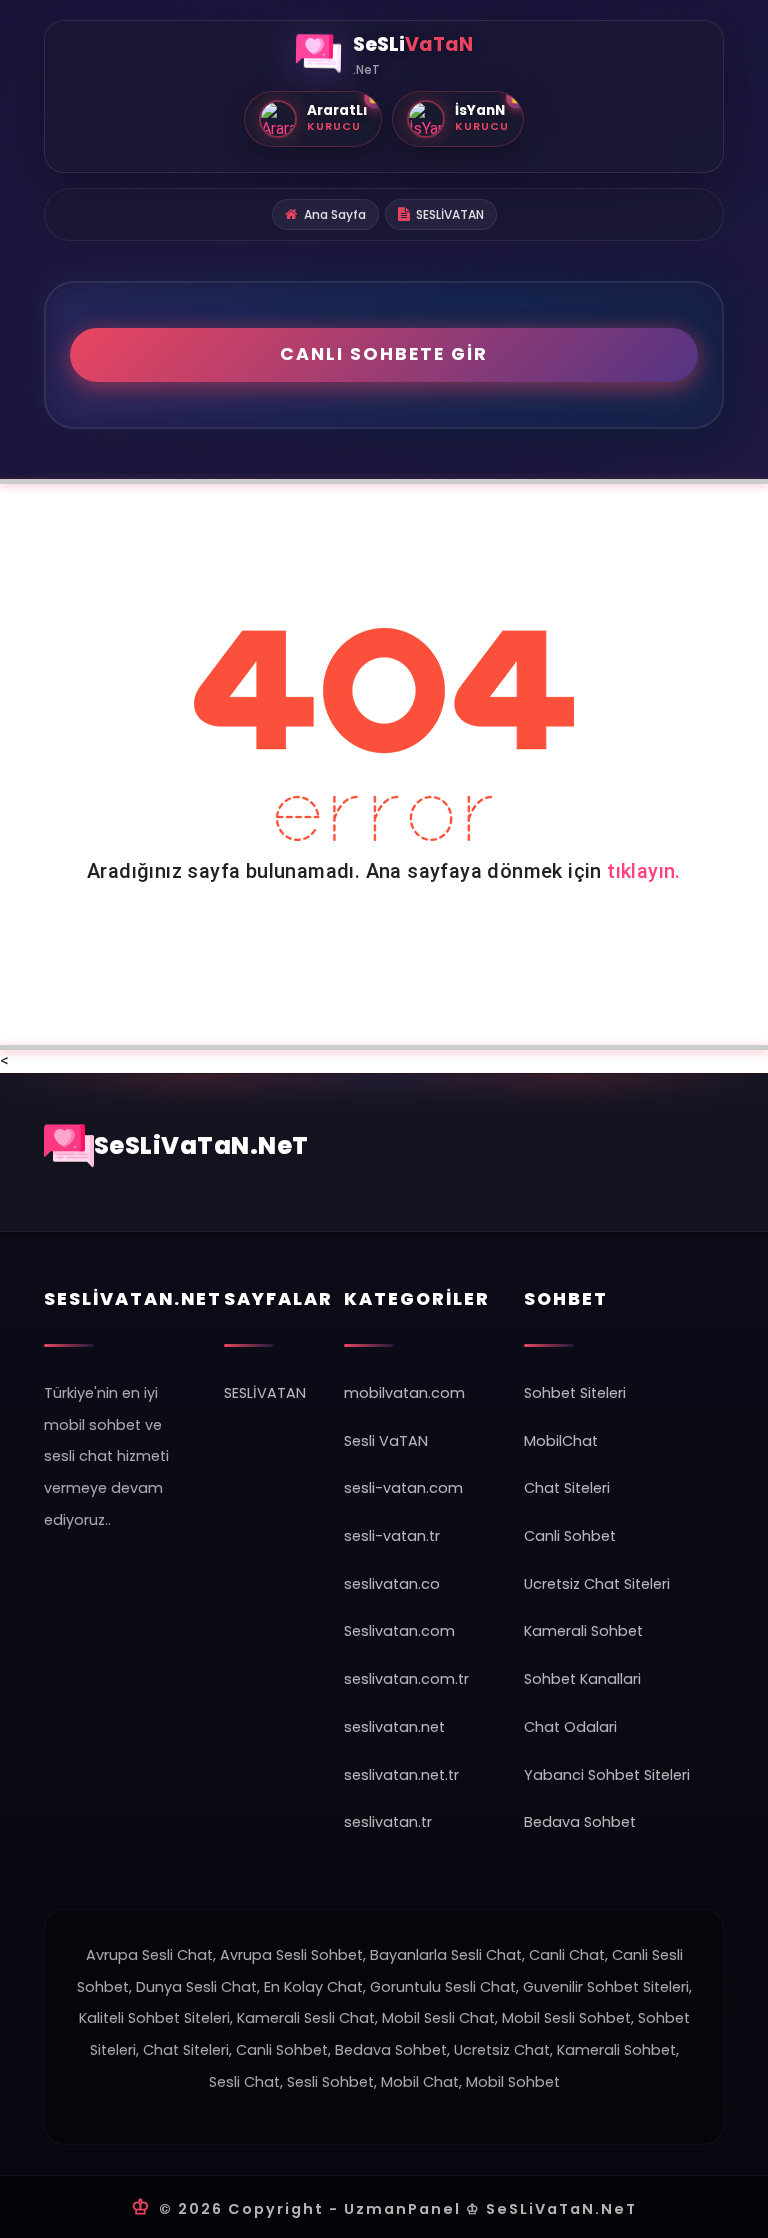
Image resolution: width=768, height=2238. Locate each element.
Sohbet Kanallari (582, 1679)
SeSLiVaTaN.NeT (201, 1145)
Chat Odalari (570, 1727)
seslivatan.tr (388, 1822)
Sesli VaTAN (386, 1441)
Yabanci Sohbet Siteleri (607, 1775)
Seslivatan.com (399, 1631)
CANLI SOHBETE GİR (384, 354)
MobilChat (561, 1441)
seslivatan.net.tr (401, 1775)
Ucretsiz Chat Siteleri (597, 1584)
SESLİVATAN (450, 214)
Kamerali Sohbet (583, 1631)
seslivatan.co (392, 1584)
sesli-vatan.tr (392, 1536)
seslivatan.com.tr (406, 1679)
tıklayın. (644, 871)
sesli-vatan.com (403, 1488)
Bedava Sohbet (580, 1822)
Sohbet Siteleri (575, 1393)
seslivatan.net (394, 1727)
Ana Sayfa (335, 214)
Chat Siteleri (567, 1488)
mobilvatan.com (404, 1393)
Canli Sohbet (570, 1536)
